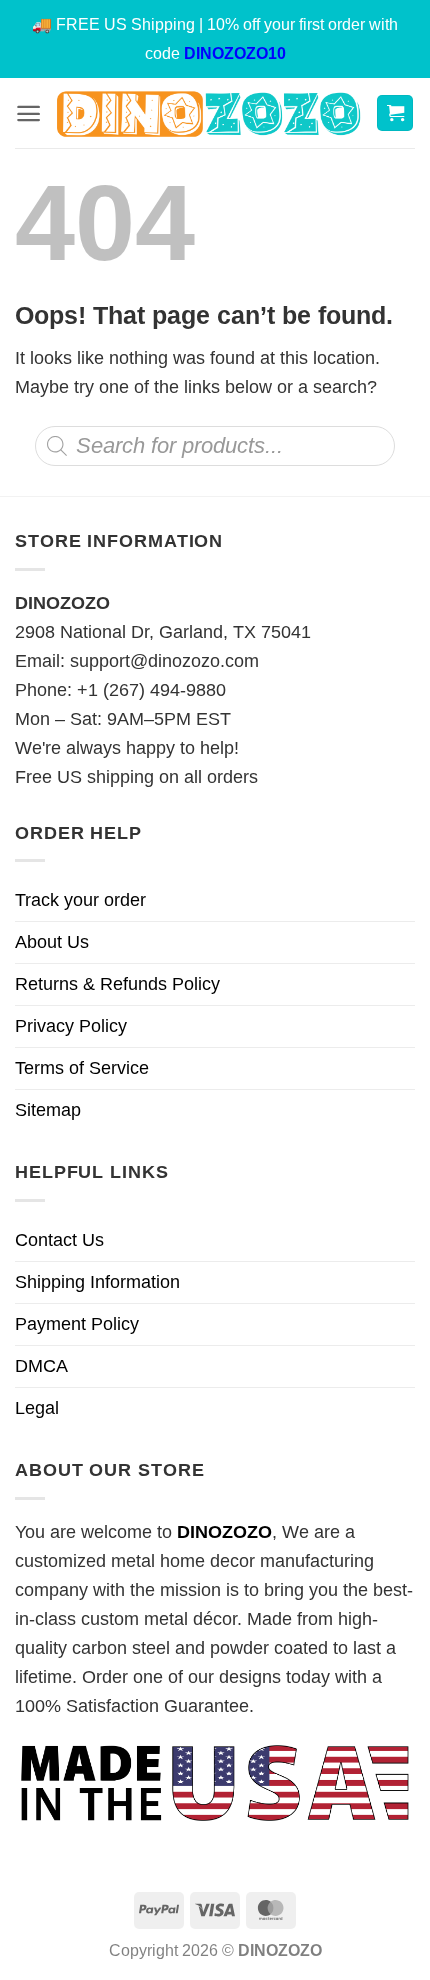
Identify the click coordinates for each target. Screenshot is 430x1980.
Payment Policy (77, 1324)
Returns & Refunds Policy (117, 984)
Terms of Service (82, 1068)
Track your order (80, 900)
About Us (52, 942)
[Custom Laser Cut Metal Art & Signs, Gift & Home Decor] (208, 113)
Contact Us (59, 1240)
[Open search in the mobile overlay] (215, 446)
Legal (37, 1408)
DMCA (41, 1366)
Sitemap (48, 1110)
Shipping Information (97, 1282)
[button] (28, 113)
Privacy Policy (71, 1026)
